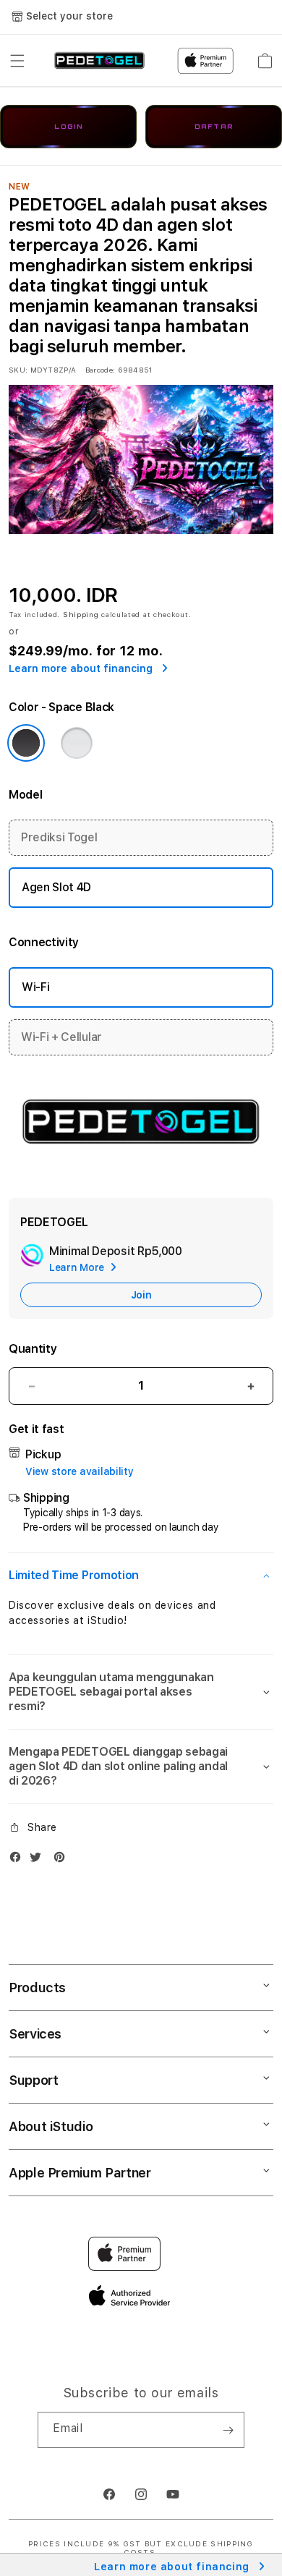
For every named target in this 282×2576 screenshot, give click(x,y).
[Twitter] (39, 1860)
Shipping (81, 614)
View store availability (80, 1471)
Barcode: (100, 370)
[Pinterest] (63, 1860)
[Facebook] (19, 1860)
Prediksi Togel (59, 837)
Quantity (33, 1349)
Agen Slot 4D (56, 887)
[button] (17, 61)
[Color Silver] (77, 743)
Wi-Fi (35, 987)
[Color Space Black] (26, 743)
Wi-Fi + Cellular (61, 1037)
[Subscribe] (228, 2430)
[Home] (99, 61)
